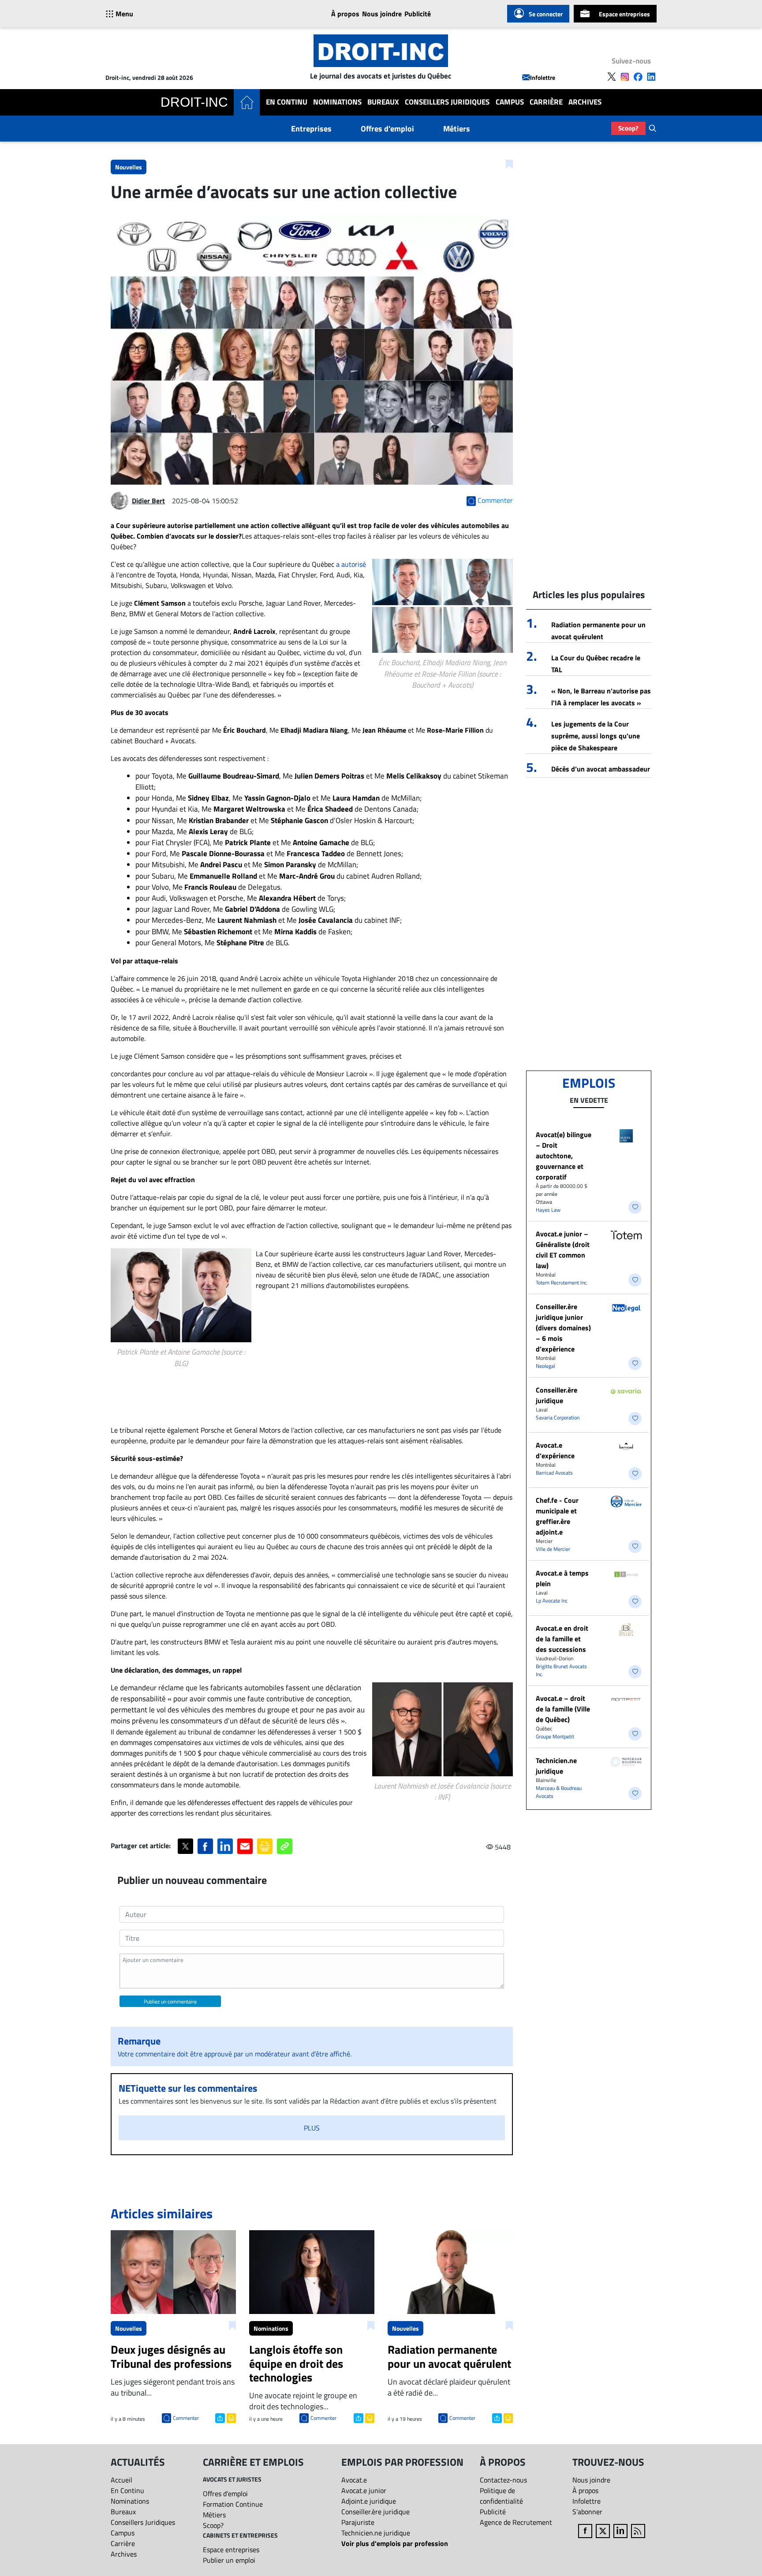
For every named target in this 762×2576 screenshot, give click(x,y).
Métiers (457, 129)
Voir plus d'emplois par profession (395, 2543)
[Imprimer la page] (265, 1846)
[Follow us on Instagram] (625, 77)
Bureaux (383, 102)
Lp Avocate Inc (552, 1601)
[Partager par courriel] (245, 1846)
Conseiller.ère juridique (557, 1395)
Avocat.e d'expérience (555, 1450)
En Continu (287, 102)
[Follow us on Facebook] (638, 77)
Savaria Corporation (558, 1417)
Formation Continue (233, 2504)
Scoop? (628, 128)
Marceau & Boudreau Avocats (559, 1792)
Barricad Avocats (554, 1473)
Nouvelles (129, 167)
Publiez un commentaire (170, 2001)
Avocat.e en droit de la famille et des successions (562, 1639)
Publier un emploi (229, 2560)
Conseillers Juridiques (447, 102)
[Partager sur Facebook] (205, 1846)
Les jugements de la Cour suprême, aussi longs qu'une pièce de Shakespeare (596, 736)
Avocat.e (354, 2480)
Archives (585, 102)
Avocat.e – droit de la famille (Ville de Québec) (563, 1709)
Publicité (418, 14)
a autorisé (351, 564)
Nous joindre (382, 14)
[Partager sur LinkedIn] (225, 1846)
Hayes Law (548, 1210)
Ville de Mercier (553, 1549)
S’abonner (587, 2512)
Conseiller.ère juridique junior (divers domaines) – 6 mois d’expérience (563, 1328)
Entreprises (311, 129)
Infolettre (543, 77)
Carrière (546, 102)
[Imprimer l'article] (230, 2417)
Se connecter (546, 14)
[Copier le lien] (285, 1846)
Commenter (186, 2418)
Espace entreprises (624, 14)
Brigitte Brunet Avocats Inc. (561, 1670)
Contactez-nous (503, 2480)
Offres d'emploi (387, 129)
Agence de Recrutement (516, 2522)
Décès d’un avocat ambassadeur (601, 769)
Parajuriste (358, 2522)
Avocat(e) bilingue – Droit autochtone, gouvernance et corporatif (564, 1156)
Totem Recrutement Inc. (562, 1282)
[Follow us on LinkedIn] (651, 77)
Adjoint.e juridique (369, 2501)
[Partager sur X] (185, 1846)
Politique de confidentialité (501, 2496)
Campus (510, 102)
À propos (345, 14)
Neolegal (545, 1366)
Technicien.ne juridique (556, 1766)
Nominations (337, 102)
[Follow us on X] (612, 77)
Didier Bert (148, 501)
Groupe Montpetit (555, 1736)
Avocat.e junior (364, 2490)
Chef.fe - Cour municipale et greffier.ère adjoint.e (557, 1516)
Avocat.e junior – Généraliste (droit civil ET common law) (563, 1250)
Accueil (121, 2480)
